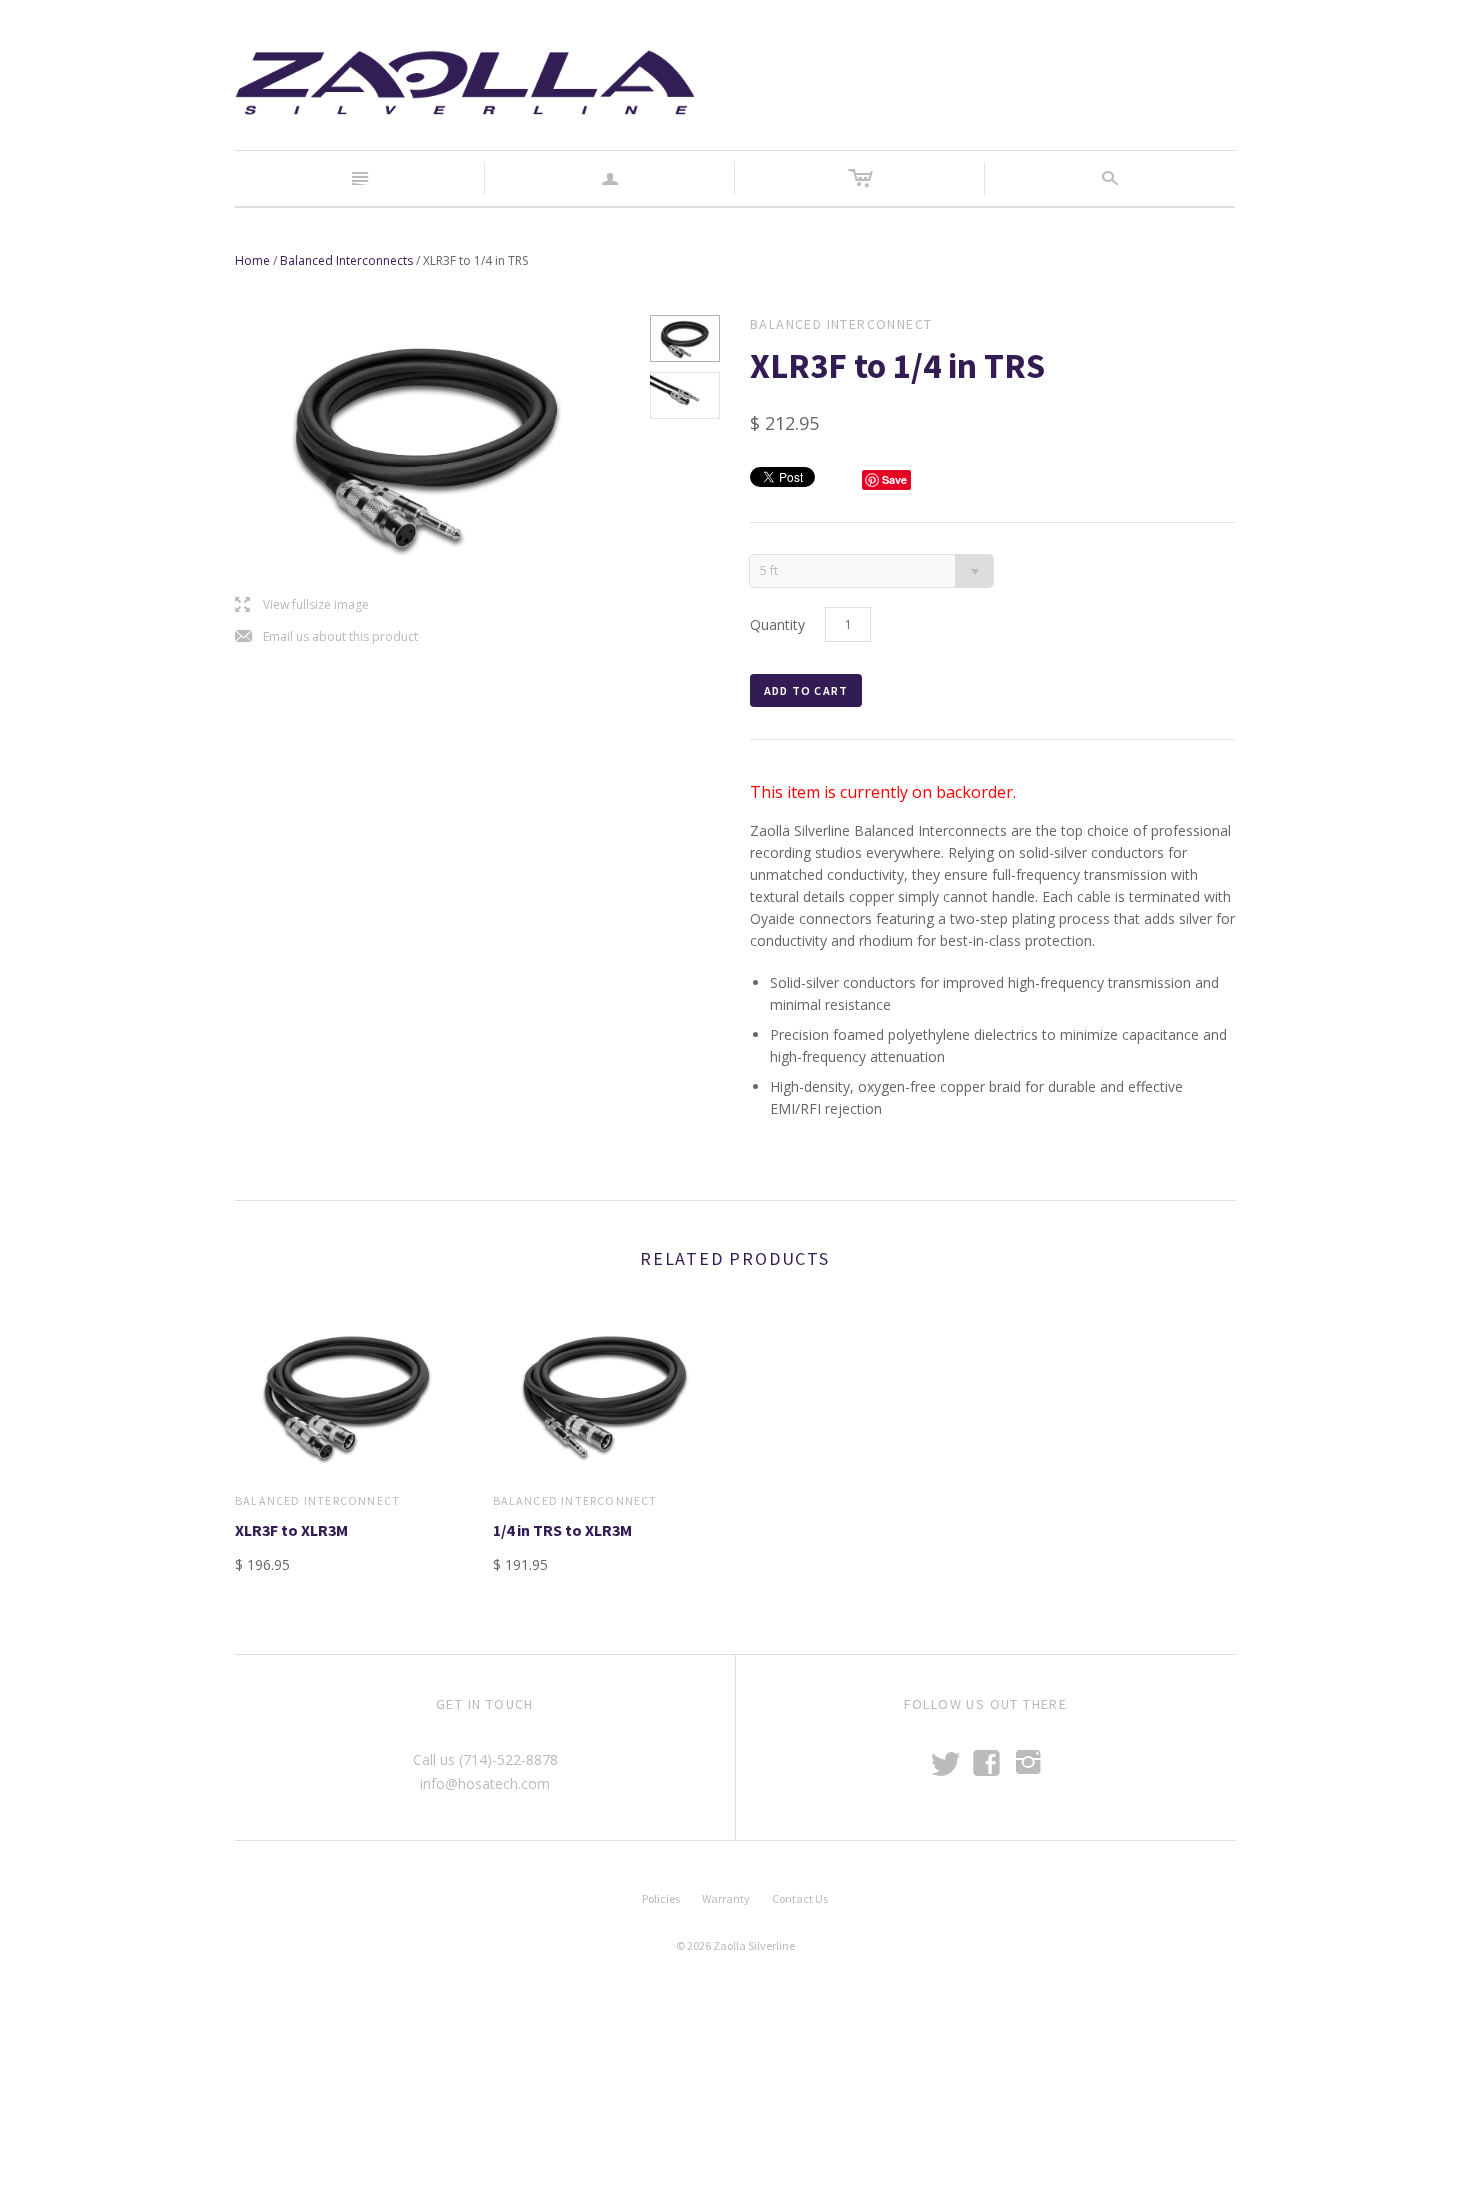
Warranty (726, 1898)
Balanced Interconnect (317, 1500)
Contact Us (800, 1898)
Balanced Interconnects (346, 260)
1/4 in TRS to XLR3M (562, 1530)
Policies (661, 1898)
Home (252, 260)
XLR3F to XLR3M (291, 1530)
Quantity (777, 624)
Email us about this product (326, 637)
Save (894, 479)
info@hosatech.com (485, 1783)
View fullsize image (302, 605)
